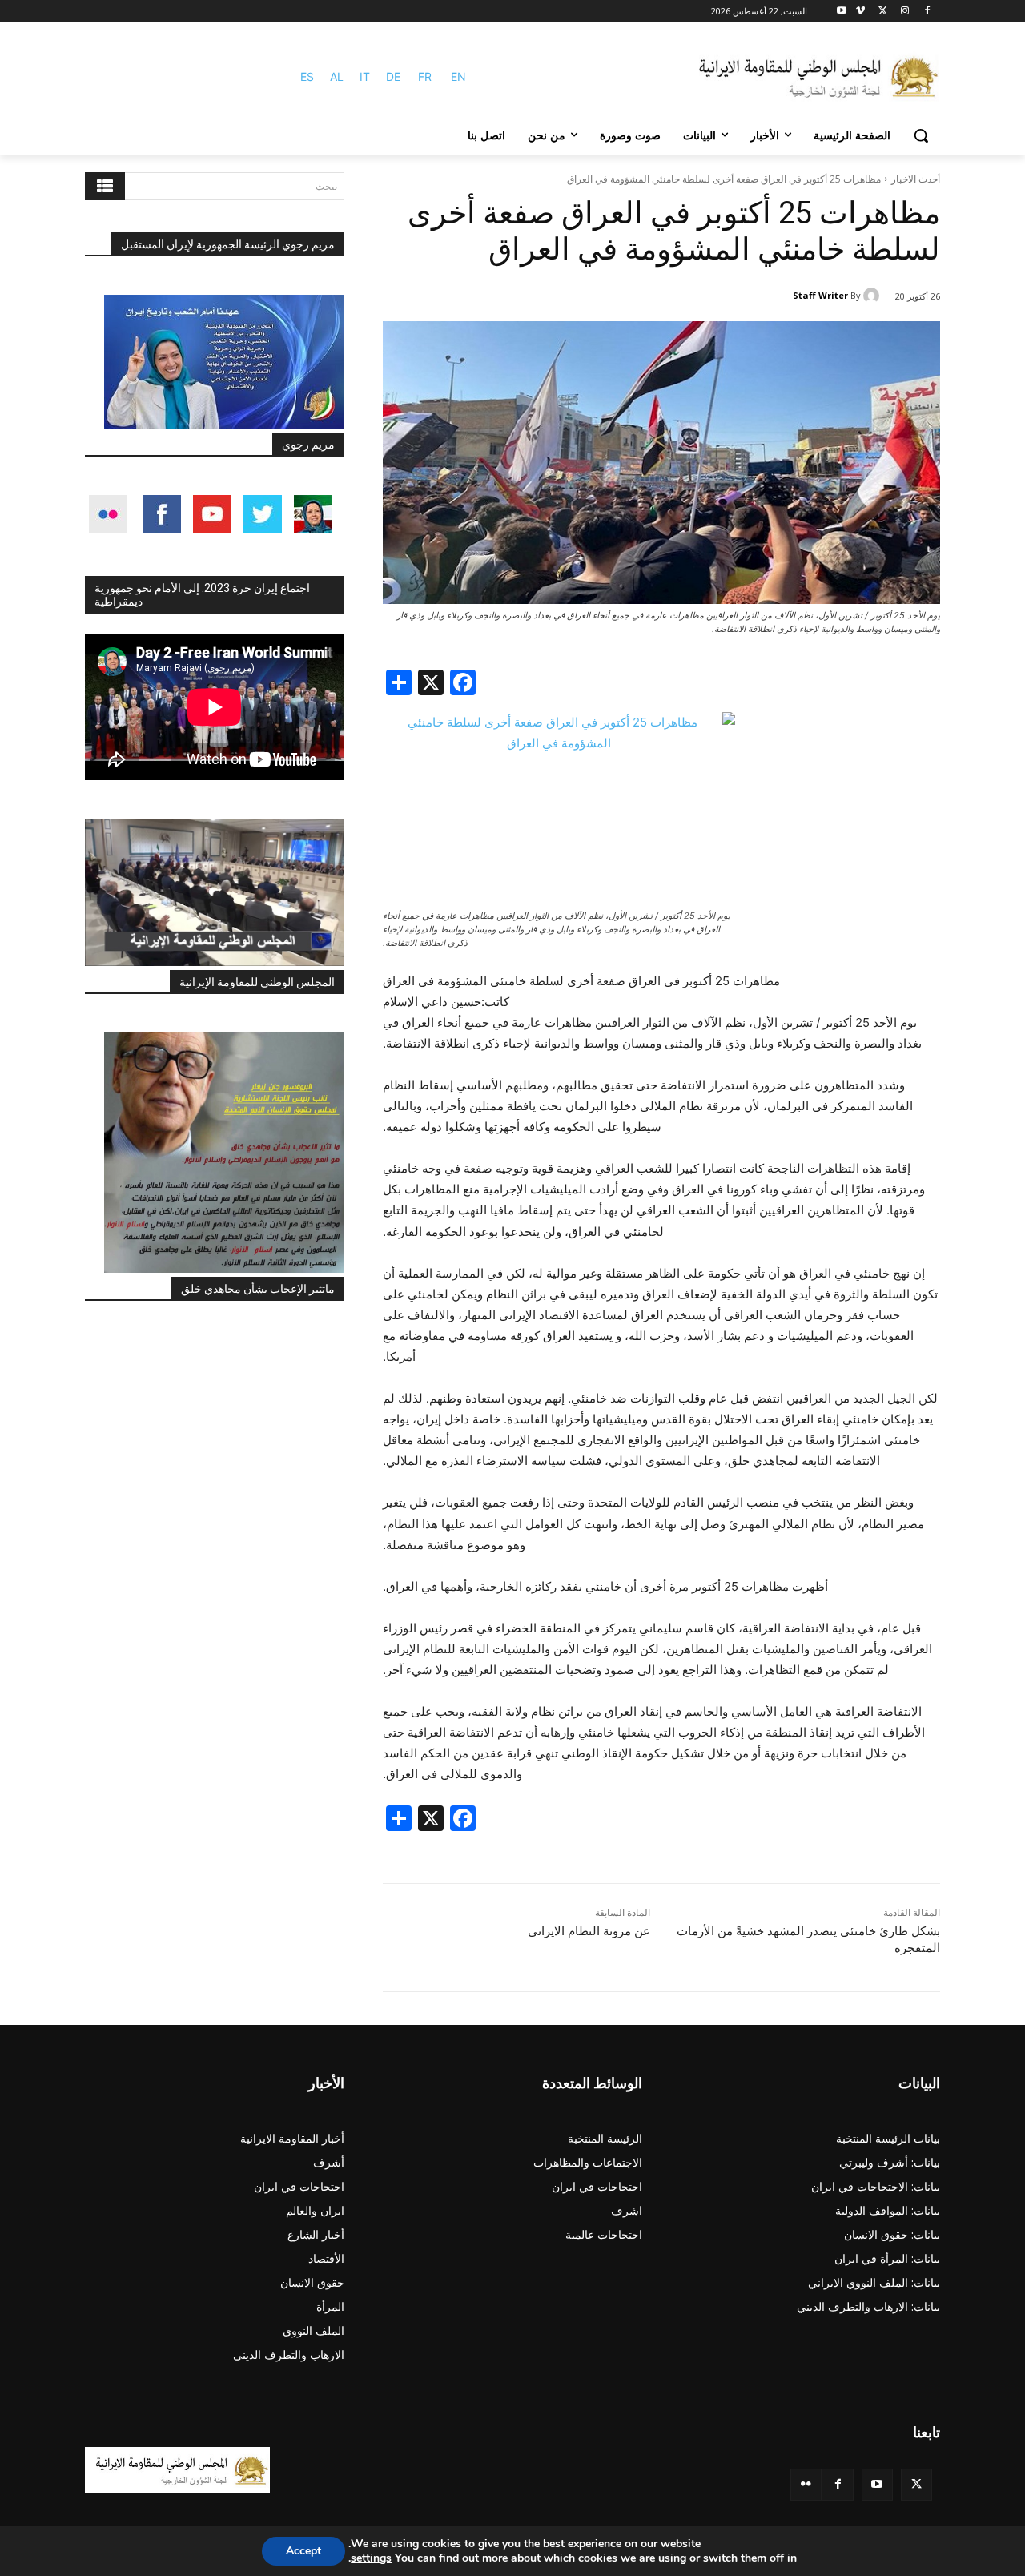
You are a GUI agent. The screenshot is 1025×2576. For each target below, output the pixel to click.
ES (307, 76)
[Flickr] (806, 2484)
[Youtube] (842, 12)
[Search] (105, 186)
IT (365, 76)
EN (458, 76)
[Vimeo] (860, 12)
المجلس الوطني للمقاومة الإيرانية (257, 982)
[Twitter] (916, 2484)
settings (371, 2558)
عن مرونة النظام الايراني (589, 1931)
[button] (921, 135)
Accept (303, 2551)
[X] (883, 12)
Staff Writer (820, 295)
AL (337, 76)
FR (425, 76)
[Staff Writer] (874, 296)
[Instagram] (904, 12)
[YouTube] (877, 2484)
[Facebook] (927, 12)
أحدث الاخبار (916, 179)
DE (393, 76)
